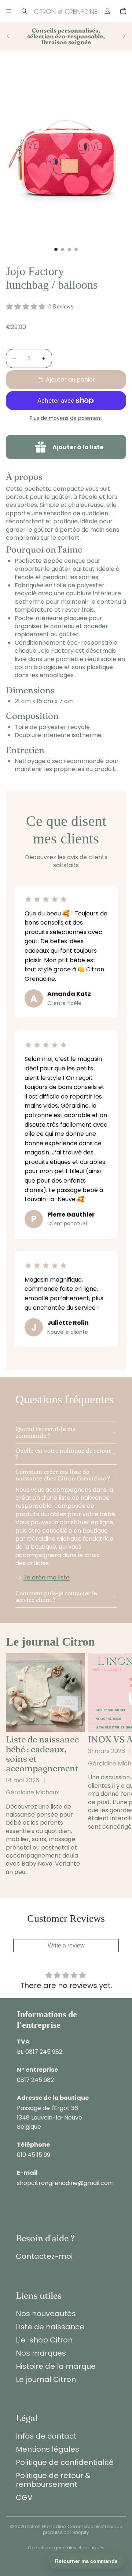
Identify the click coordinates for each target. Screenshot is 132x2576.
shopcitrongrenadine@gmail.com (65, 2183)
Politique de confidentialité (65, 2462)
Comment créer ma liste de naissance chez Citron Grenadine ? (63, 1475)
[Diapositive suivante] (124, 36)
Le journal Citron (46, 2379)
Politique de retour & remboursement (53, 2480)
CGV (24, 2497)
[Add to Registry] (66, 447)
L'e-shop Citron (44, 2340)
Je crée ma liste (47, 1577)
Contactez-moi (44, 2256)
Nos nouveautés (46, 2314)
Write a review (66, 1945)
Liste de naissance (50, 2327)
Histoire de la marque (56, 2366)
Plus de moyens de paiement (66, 418)
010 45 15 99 (34, 2155)
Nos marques (41, 2353)
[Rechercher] (24, 11)
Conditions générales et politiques (66, 2548)
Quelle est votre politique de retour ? (63, 1454)
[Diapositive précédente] (8, 36)
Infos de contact (46, 2436)
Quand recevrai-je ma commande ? (46, 1432)
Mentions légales (47, 2449)
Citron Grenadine (46, 2526)
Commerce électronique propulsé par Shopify (82, 2530)
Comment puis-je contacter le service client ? (56, 1596)
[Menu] (8, 11)
